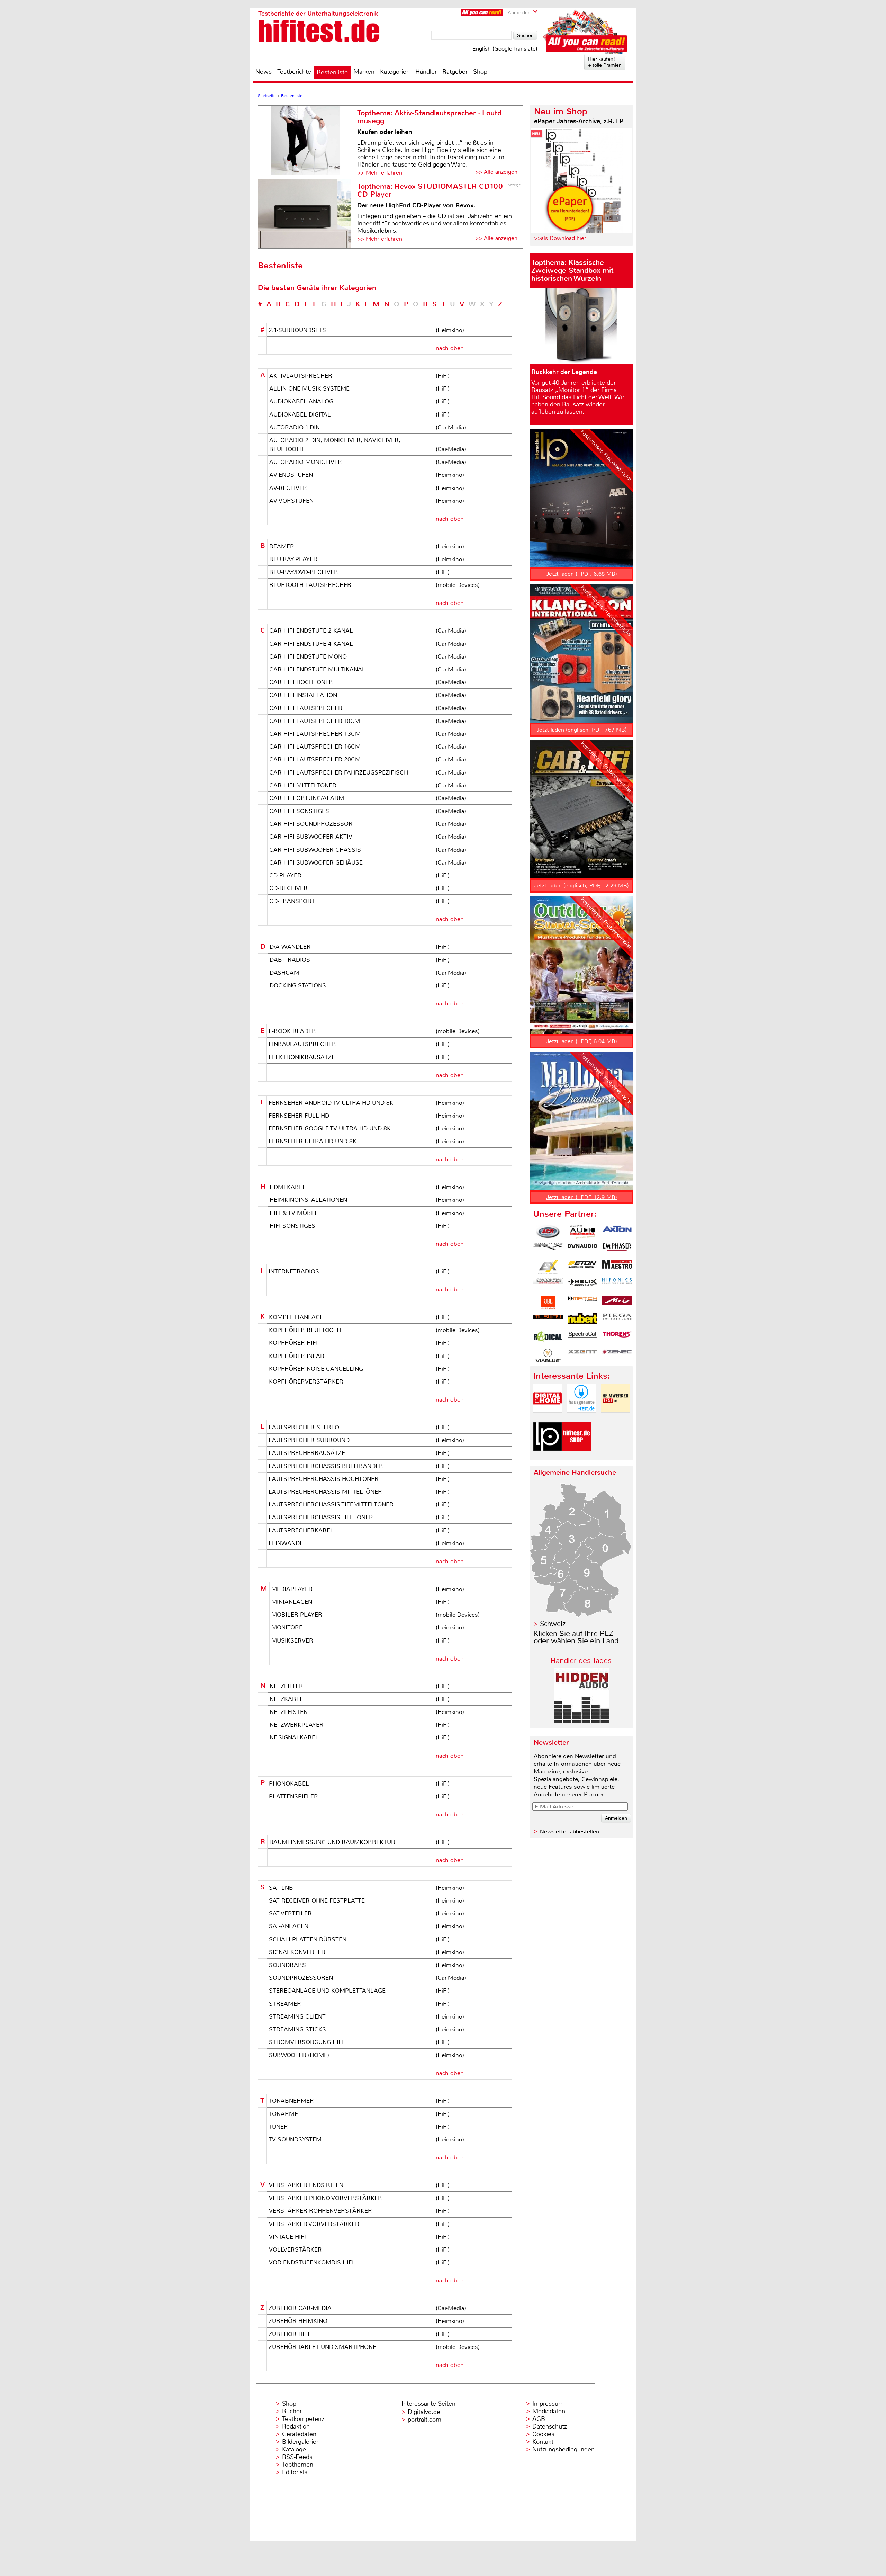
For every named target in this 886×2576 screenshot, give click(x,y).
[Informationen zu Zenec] (617, 1356)
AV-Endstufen (291, 475)
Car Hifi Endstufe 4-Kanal (311, 644)
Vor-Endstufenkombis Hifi (311, 2262)
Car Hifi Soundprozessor (311, 824)
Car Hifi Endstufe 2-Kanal (311, 630)
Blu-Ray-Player (293, 559)
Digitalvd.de (424, 2412)
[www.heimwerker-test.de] (615, 1418)
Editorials (295, 2472)
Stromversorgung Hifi (306, 2042)
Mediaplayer (292, 1589)
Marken (364, 72)
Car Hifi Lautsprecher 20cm (315, 759)
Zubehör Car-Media (300, 2308)
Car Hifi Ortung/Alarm (307, 798)
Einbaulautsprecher (302, 1044)
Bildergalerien (301, 2442)
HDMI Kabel (288, 1187)
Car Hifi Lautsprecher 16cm (315, 746)
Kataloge (294, 2449)
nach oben (450, 348)
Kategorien (395, 72)
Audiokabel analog (301, 401)
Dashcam (284, 973)
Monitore (287, 1627)
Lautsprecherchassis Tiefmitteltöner (331, 1504)
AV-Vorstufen (291, 501)
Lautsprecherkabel (301, 1530)
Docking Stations (298, 985)
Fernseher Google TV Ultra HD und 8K (330, 1128)
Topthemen (298, 2465)
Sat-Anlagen (289, 1926)
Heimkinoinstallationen (308, 1200)
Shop (480, 72)
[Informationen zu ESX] (548, 1267)
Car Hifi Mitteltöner (303, 785)
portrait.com (424, 2420)
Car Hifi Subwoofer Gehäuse (316, 862)
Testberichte (294, 72)
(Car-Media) (451, 427)
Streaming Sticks (297, 2029)
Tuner (278, 2127)
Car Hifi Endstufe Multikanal (317, 669)
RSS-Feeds (297, 2457)
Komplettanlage (296, 1317)
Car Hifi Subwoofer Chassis (315, 850)
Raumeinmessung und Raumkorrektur (332, 1842)
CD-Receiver (288, 888)
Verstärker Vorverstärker (314, 2224)
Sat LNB (281, 1888)
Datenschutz (550, 2426)
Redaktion (296, 2426)
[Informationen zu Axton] (617, 1232)
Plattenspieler (293, 1796)
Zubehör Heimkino (298, 2321)
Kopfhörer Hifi (293, 1343)
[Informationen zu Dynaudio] (582, 1250)
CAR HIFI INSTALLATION (303, 695)
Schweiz (553, 1624)
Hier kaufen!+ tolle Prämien (605, 62)
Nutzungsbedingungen (563, 2449)
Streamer (285, 2004)
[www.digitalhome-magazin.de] (548, 1418)
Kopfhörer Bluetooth (305, 1330)
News (264, 72)
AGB (539, 2419)
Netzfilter (286, 1686)
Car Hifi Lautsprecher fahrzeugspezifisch (339, 772)
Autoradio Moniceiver (306, 462)
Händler (426, 72)
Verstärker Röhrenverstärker (320, 2211)
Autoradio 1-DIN (295, 427)
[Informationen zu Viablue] (548, 1356)
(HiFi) (443, 376)
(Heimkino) (450, 330)
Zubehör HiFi (289, 2334)
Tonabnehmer (291, 2101)
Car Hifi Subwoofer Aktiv (311, 837)
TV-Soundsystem (295, 2139)
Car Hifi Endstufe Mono (308, 656)
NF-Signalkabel (294, 1737)
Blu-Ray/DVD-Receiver (304, 572)
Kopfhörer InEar (297, 1356)
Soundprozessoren (301, 1978)
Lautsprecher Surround (309, 1440)
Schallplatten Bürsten (308, 1939)
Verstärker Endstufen (306, 2185)
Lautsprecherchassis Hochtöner (324, 1479)
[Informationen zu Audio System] (582, 1232)
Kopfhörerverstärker (306, 1381)
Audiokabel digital (300, 414)
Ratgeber (455, 72)
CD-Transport (292, 901)
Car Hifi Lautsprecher (306, 708)
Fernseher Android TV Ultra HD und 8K (331, 1103)
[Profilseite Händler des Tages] (581, 1721)
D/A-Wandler (290, 947)
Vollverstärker (295, 2249)
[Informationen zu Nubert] (582, 1320)
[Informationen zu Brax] (548, 1250)
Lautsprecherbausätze (307, 1453)
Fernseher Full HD (299, 1116)
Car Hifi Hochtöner (301, 682)
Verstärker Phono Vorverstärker (326, 2198)
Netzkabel (286, 1699)
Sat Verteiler (290, 1913)
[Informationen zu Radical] (548, 1338)
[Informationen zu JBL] (548, 1303)
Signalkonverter (297, 1952)
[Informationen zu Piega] (617, 1320)
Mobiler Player (297, 1615)
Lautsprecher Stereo (304, 1427)
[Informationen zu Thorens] (617, 1338)
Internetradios (294, 1271)
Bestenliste (332, 72)
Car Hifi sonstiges (299, 811)
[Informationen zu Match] (582, 1303)
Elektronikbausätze (302, 1057)
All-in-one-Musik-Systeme (309, 388)
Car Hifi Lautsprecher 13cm (315, 734)
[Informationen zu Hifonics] (617, 1285)
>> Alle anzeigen (496, 172)
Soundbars (287, 1965)
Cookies (543, 2434)
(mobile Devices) (458, 585)
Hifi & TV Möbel (294, 1213)
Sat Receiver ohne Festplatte (317, 1900)
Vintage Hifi (287, 2237)
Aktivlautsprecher (301, 376)
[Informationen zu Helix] (582, 1285)
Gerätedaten (299, 2434)
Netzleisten (289, 1712)
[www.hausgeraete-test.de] (581, 1418)
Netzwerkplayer (297, 1725)
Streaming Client (297, 2016)
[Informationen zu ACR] (548, 1232)
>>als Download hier (560, 238)
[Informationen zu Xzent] (582, 1356)
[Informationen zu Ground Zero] (548, 1285)
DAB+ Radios (290, 960)
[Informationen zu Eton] (582, 1267)
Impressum (548, 2404)
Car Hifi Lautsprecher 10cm (315, 721)
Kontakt (543, 2442)
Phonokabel (289, 1783)
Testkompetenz (303, 2419)
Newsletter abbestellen (569, 1831)
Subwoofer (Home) (299, 2055)
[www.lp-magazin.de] (548, 1457)
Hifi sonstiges (292, 1226)
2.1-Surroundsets (297, 330)
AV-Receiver (288, 488)
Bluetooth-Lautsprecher (310, 585)
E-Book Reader (292, 1031)
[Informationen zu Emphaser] (617, 1250)
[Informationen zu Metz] (617, 1303)
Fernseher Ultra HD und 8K (313, 1141)
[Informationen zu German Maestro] (617, 1267)
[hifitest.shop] (577, 1457)
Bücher (292, 2411)
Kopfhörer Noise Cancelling (316, 1369)
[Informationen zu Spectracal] (582, 1338)
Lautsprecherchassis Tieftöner (321, 1517)
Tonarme (283, 2114)
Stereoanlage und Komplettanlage (327, 1991)
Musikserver (292, 1640)
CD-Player (285, 875)
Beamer (282, 546)
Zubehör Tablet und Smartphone (322, 2347)
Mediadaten (549, 2411)
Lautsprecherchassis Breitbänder (326, 1466)
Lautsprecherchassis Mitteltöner (325, 1492)
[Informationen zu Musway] (548, 1320)
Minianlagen (292, 1602)
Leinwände (286, 1543)
